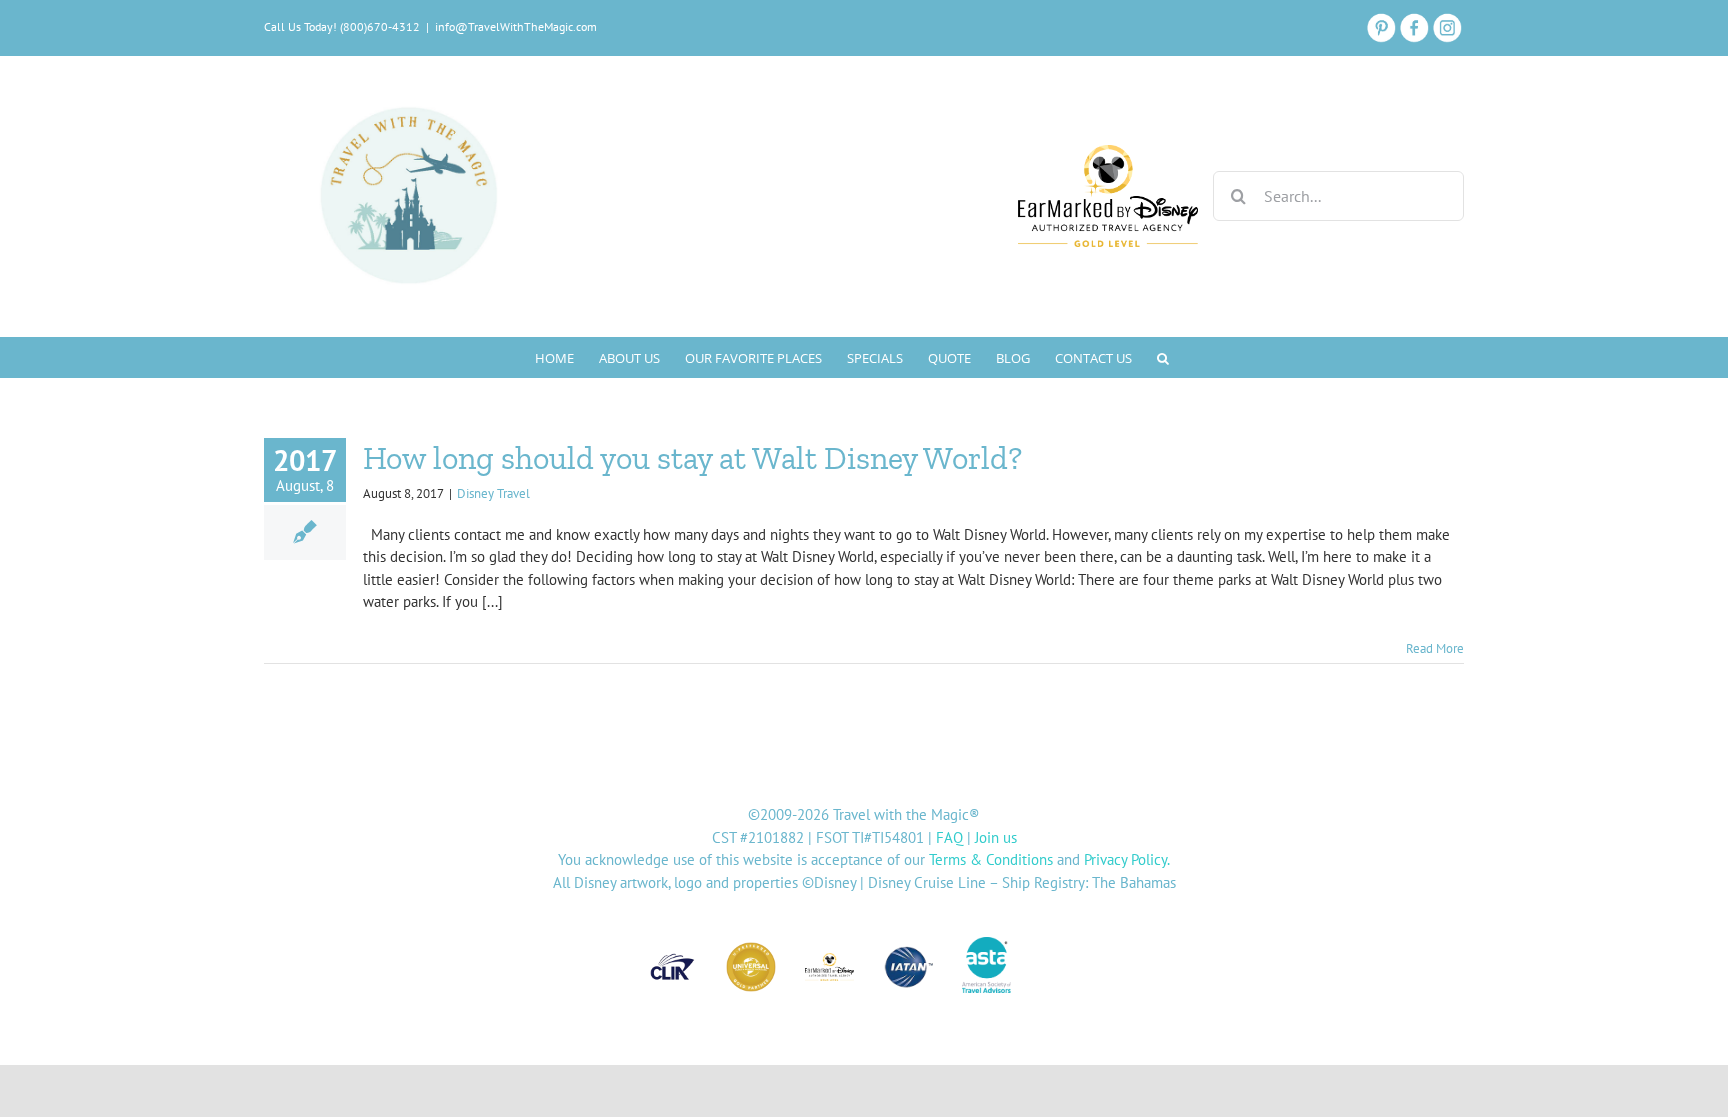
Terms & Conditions (991, 859)
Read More (1435, 648)
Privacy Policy (1125, 859)
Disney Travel (493, 493)
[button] (1163, 357)
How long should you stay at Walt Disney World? (692, 458)
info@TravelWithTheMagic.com (516, 26)
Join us (996, 837)
